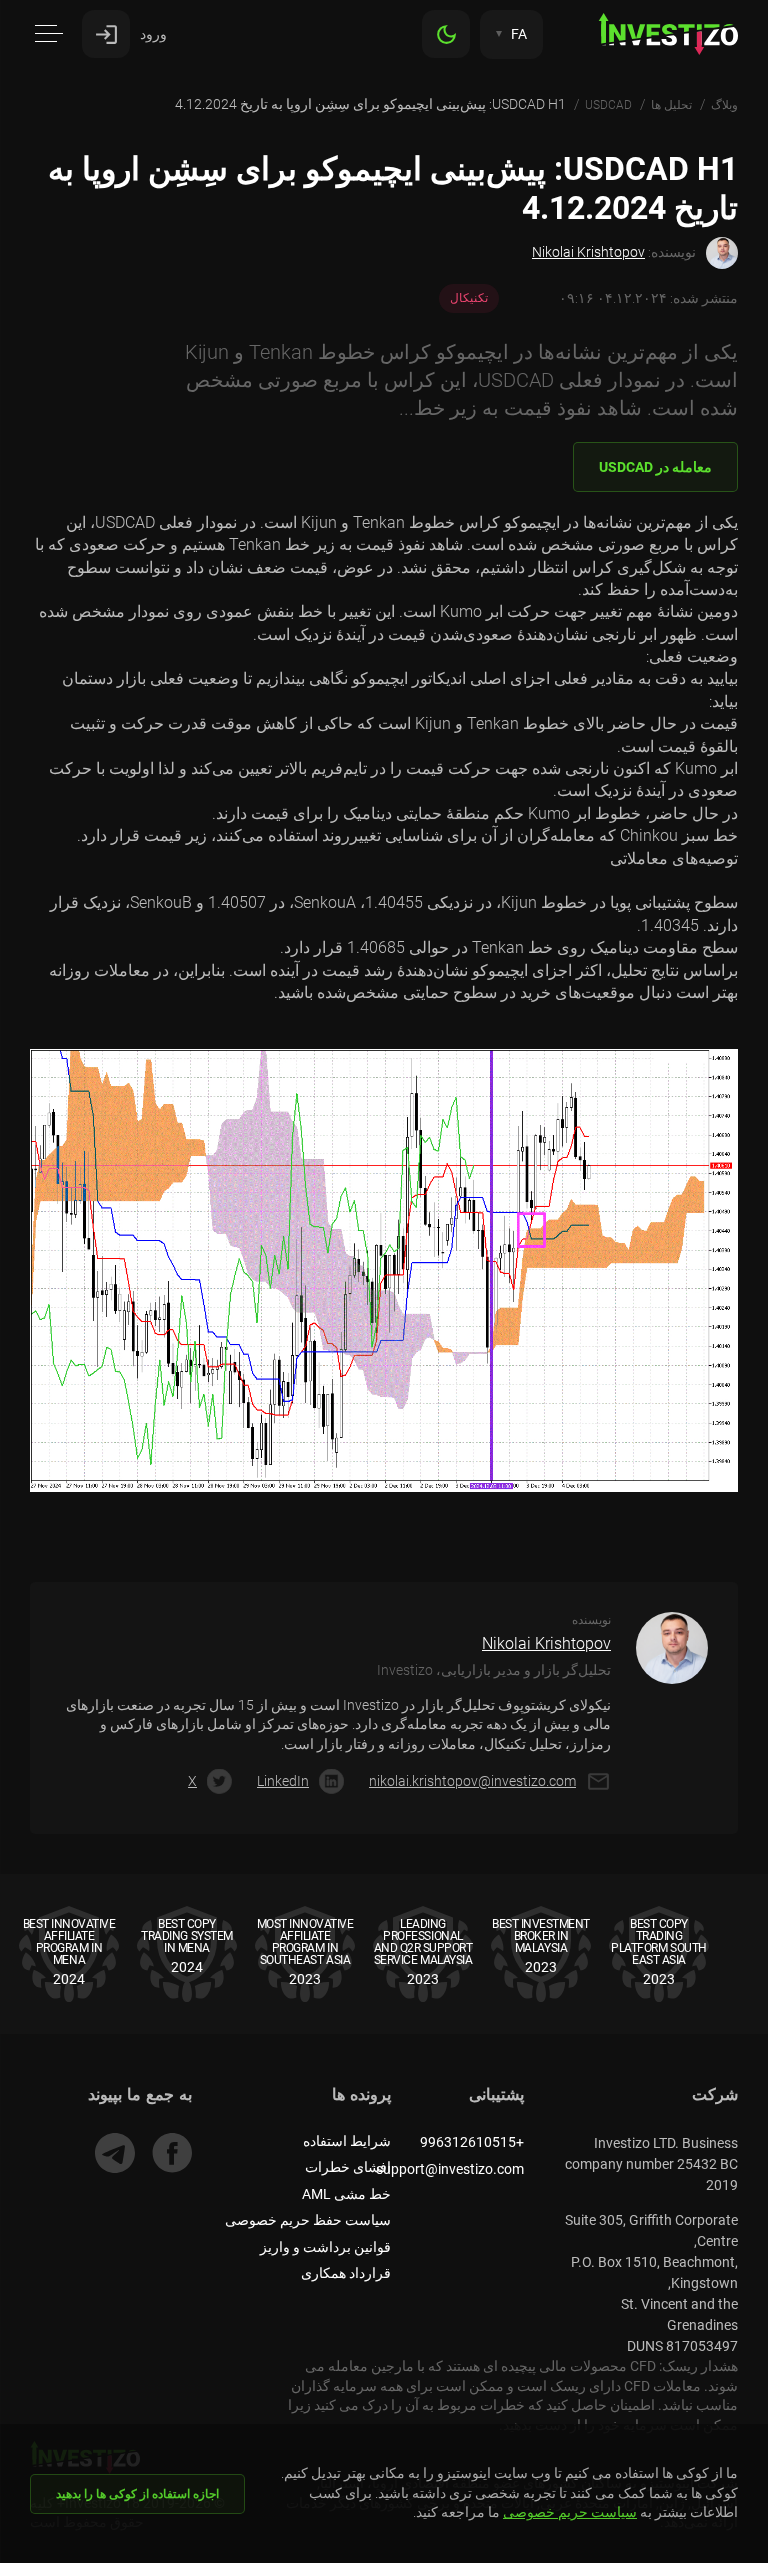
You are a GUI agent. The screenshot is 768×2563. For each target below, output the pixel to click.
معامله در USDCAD (655, 467)
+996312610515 (472, 2142)
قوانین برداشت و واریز (325, 2247)
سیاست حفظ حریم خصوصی (308, 2220)
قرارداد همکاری (346, 2273)
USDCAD (608, 105)
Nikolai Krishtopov (588, 252)
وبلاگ (724, 105)
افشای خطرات (348, 2167)
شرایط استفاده (347, 2141)
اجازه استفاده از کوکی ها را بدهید (137, 2494)
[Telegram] (115, 2153)
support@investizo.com (450, 2169)
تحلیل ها (671, 105)
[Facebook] (172, 2153)
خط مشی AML (346, 2194)
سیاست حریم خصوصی (570, 2512)
